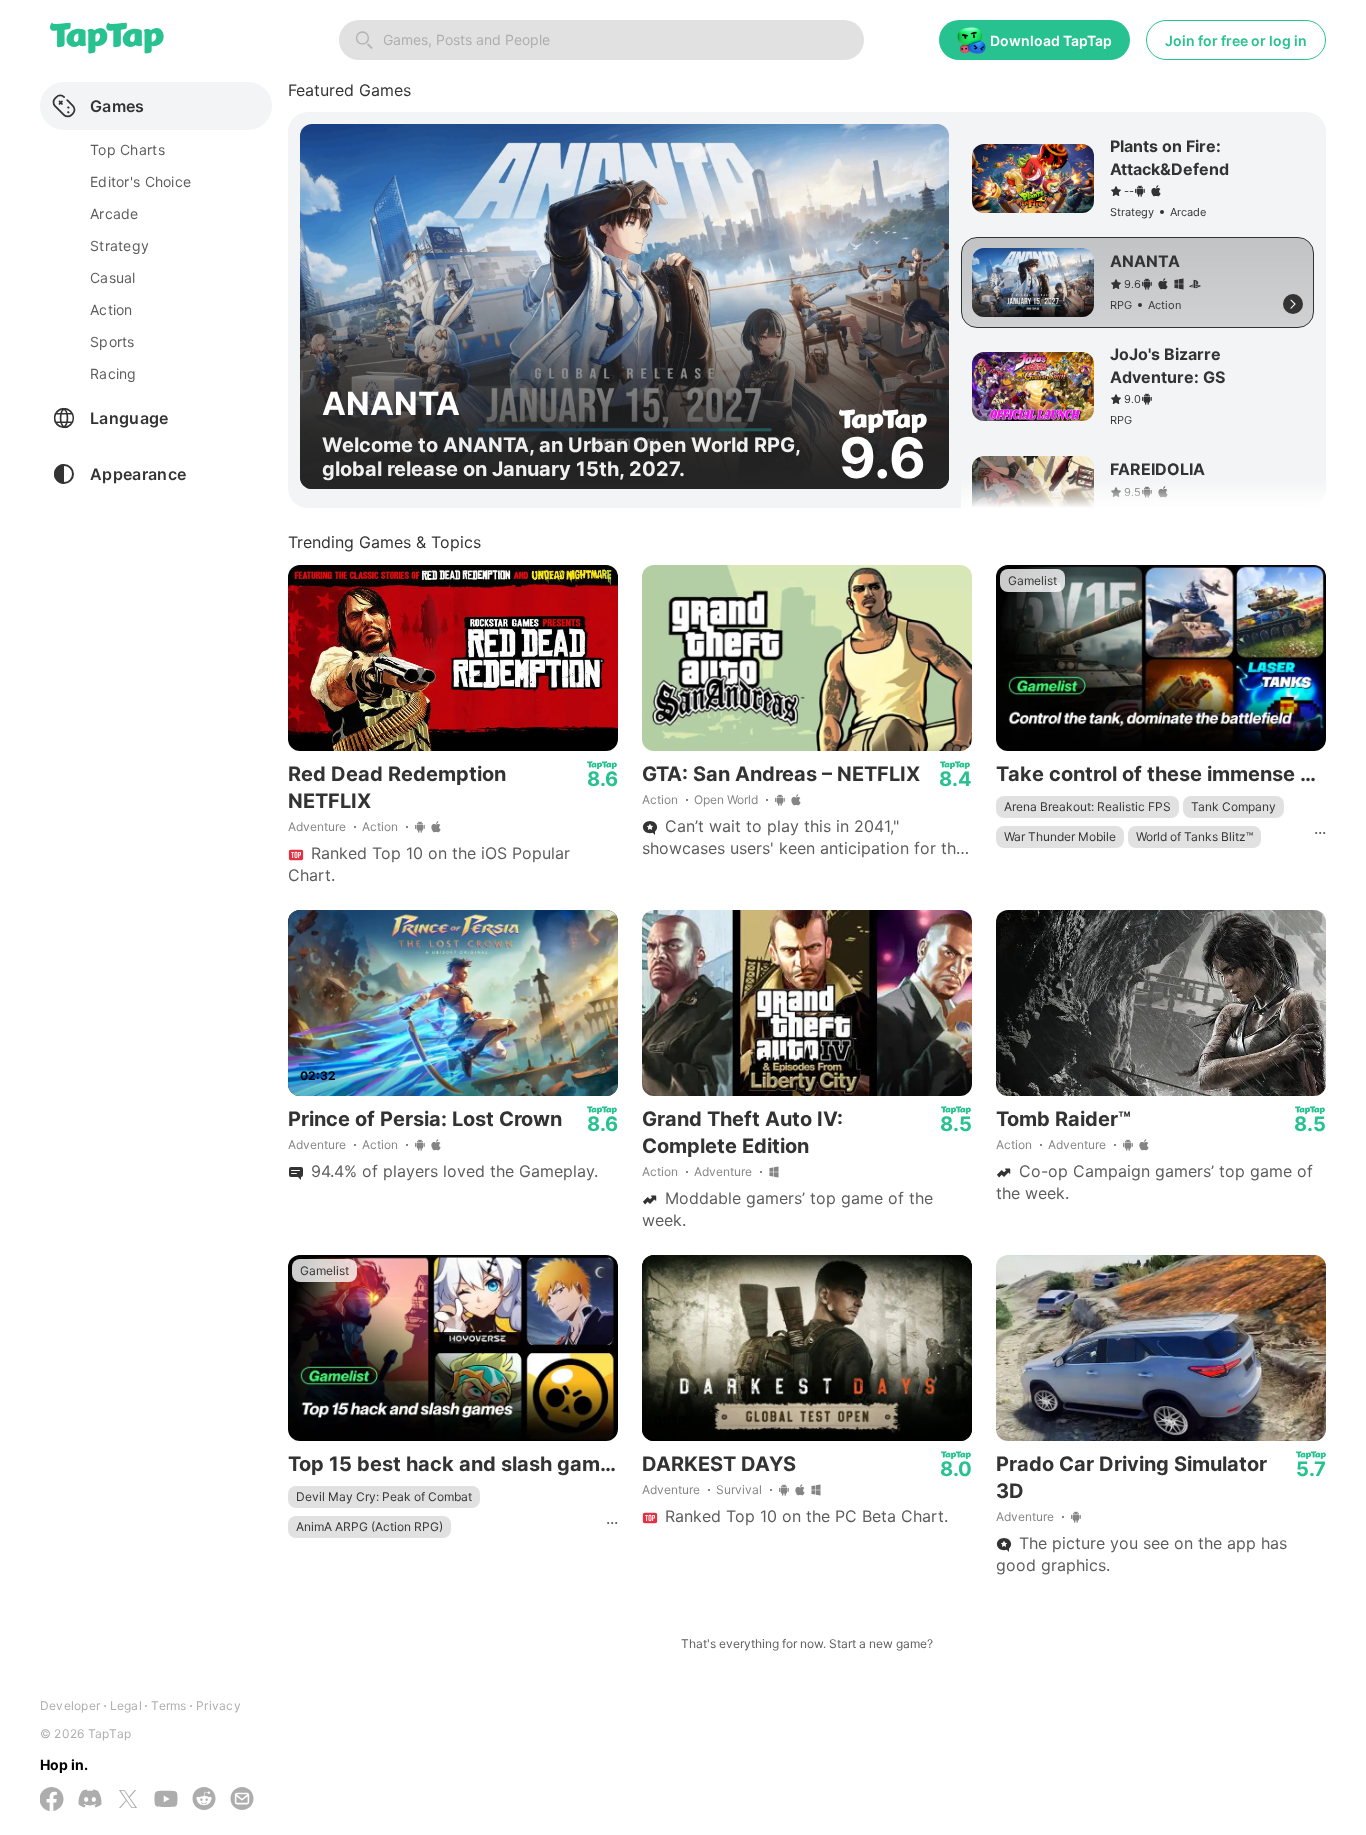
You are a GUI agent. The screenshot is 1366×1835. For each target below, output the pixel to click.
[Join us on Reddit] (204, 1800)
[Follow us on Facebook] (52, 1801)
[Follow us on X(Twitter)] (128, 1801)
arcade (114, 213)
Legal (126, 1705)
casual (113, 277)
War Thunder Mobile (1060, 836)
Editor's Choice (140, 181)
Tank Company (1233, 806)
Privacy (218, 1705)
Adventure (317, 826)
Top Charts (127, 149)
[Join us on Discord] (90, 1800)
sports (112, 341)
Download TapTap (1051, 40)
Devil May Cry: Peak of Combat (384, 1496)
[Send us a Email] (242, 1800)
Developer (70, 1705)
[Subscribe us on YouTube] (166, 1800)
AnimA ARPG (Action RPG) (369, 1526)
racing (113, 373)
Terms (168, 1705)
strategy (119, 245)
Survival (739, 1489)
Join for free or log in (1236, 40)
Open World (726, 799)
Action (380, 826)
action (111, 309)
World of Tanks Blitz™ (1194, 836)
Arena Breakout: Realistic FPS (1087, 806)
